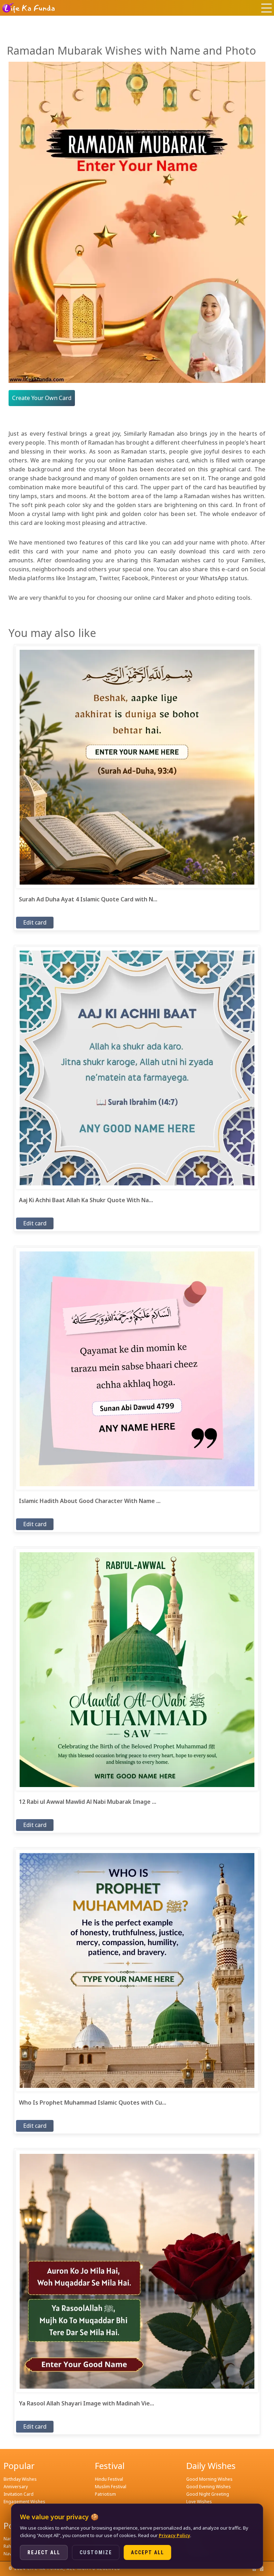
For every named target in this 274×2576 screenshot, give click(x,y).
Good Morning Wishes (209, 2479)
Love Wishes (199, 2502)
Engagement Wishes (24, 2502)
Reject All (44, 2552)
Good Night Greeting (208, 2494)
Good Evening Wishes (209, 2487)
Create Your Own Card (42, 398)
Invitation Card (19, 2494)
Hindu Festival (109, 2479)
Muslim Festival (111, 2487)
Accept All (148, 2552)
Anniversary (16, 2487)
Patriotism (105, 2494)
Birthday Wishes (20, 2479)
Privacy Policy (174, 2535)
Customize (96, 2552)
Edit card (35, 922)
